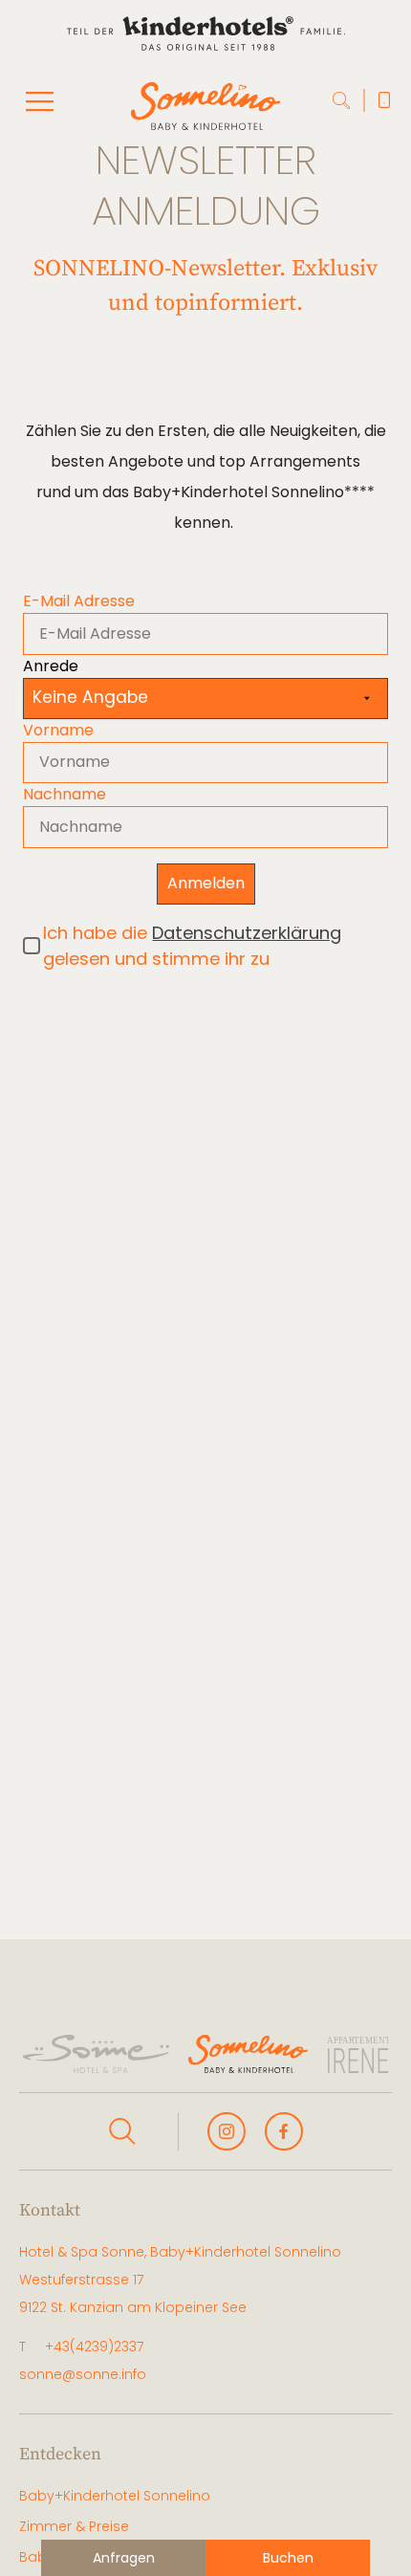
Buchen (288, 2558)
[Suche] (342, 101)
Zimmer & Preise (74, 2526)
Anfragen (124, 2558)
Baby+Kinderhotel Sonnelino (115, 2496)
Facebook (284, 2131)
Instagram (227, 2131)
